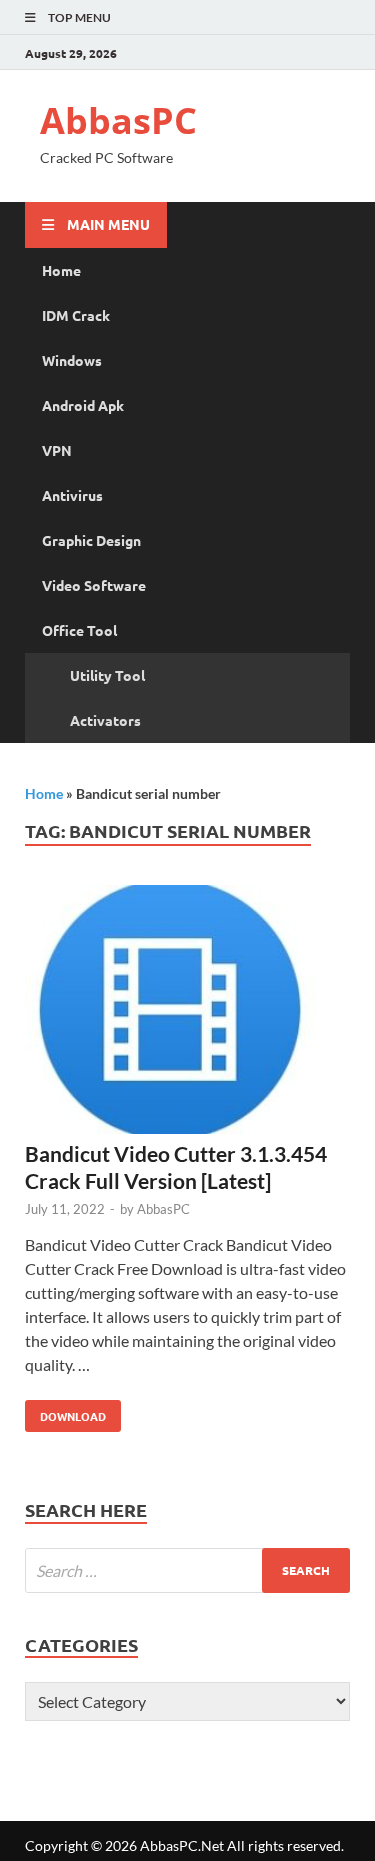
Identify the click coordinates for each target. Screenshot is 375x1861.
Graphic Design (91, 540)
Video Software (94, 585)
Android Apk (83, 405)
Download (65, 1412)
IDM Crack (76, 315)
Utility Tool (107, 675)
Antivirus (72, 495)
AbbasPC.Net (182, 1845)
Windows (72, 360)
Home (61, 270)
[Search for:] (187, 1570)
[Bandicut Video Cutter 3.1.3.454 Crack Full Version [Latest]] (187, 1012)
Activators (105, 720)
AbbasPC (118, 120)
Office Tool (79, 630)
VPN (57, 450)
